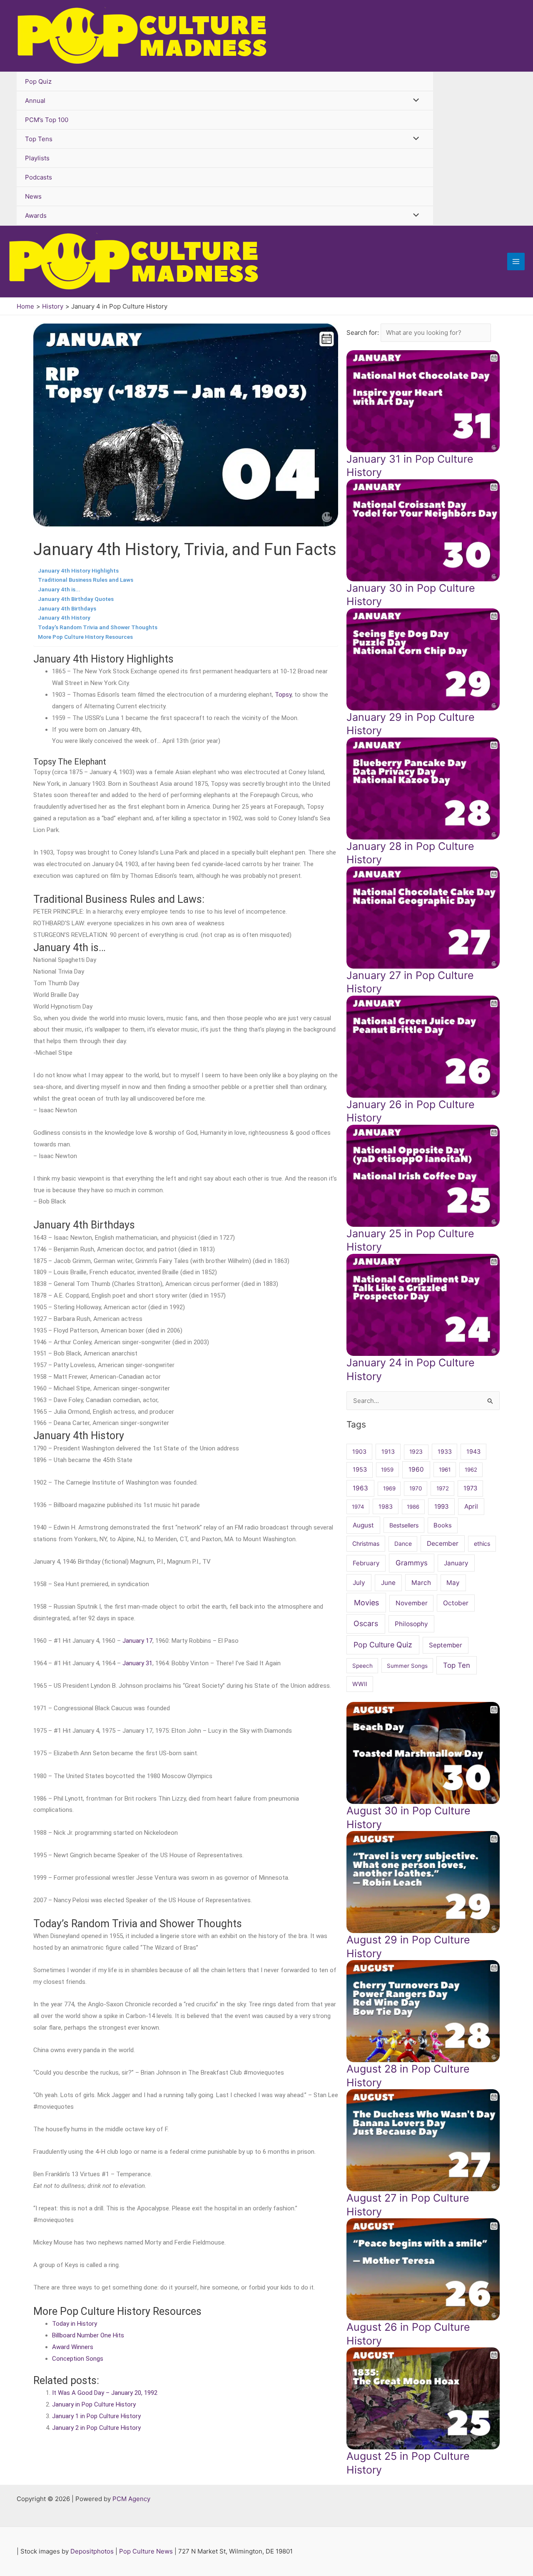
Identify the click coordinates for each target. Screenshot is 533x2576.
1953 (360, 1470)
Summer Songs (407, 1666)
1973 (470, 1488)
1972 (443, 1488)
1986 (413, 1507)
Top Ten (457, 1665)
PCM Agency (131, 2499)
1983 (386, 1506)
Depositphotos (92, 2551)
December (443, 1543)
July (359, 1583)
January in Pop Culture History (94, 2404)
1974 (358, 1507)
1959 (387, 1470)
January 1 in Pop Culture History (96, 2416)
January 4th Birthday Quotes (76, 599)
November (412, 1603)
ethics (482, 1543)
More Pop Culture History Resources (85, 637)
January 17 (137, 1641)
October (456, 1603)
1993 (442, 1507)
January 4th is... (59, 589)
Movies (366, 1603)
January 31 (137, 1663)
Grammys (412, 1563)
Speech (362, 1666)
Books (443, 1525)
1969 (389, 1488)
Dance (403, 1543)
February (366, 1563)
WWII (360, 1684)
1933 (445, 1451)
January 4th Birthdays (67, 608)
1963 (360, 1488)
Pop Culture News (146, 2551)
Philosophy (411, 1624)
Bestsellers (404, 1525)
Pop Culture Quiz (383, 1645)
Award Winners (73, 2347)
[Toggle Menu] (414, 101)
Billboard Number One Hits (88, 2335)
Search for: (364, 333)
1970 (416, 1488)
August (363, 1525)
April (471, 1506)
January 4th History (64, 618)
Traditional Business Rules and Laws (86, 580)
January (456, 1563)
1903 (359, 1451)
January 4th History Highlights (78, 571)
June (388, 1583)
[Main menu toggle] (516, 262)
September (446, 1645)
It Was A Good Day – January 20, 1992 (105, 2393)
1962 (471, 1470)
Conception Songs (78, 2359)
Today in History (75, 2324)
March (421, 1583)
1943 (473, 1451)
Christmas (366, 1543)
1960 (416, 1469)
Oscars (366, 1623)
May (453, 1583)
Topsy (283, 695)
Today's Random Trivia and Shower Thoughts (98, 627)
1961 (445, 1470)
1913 (388, 1451)
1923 (416, 1451)
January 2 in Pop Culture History (96, 2428)
